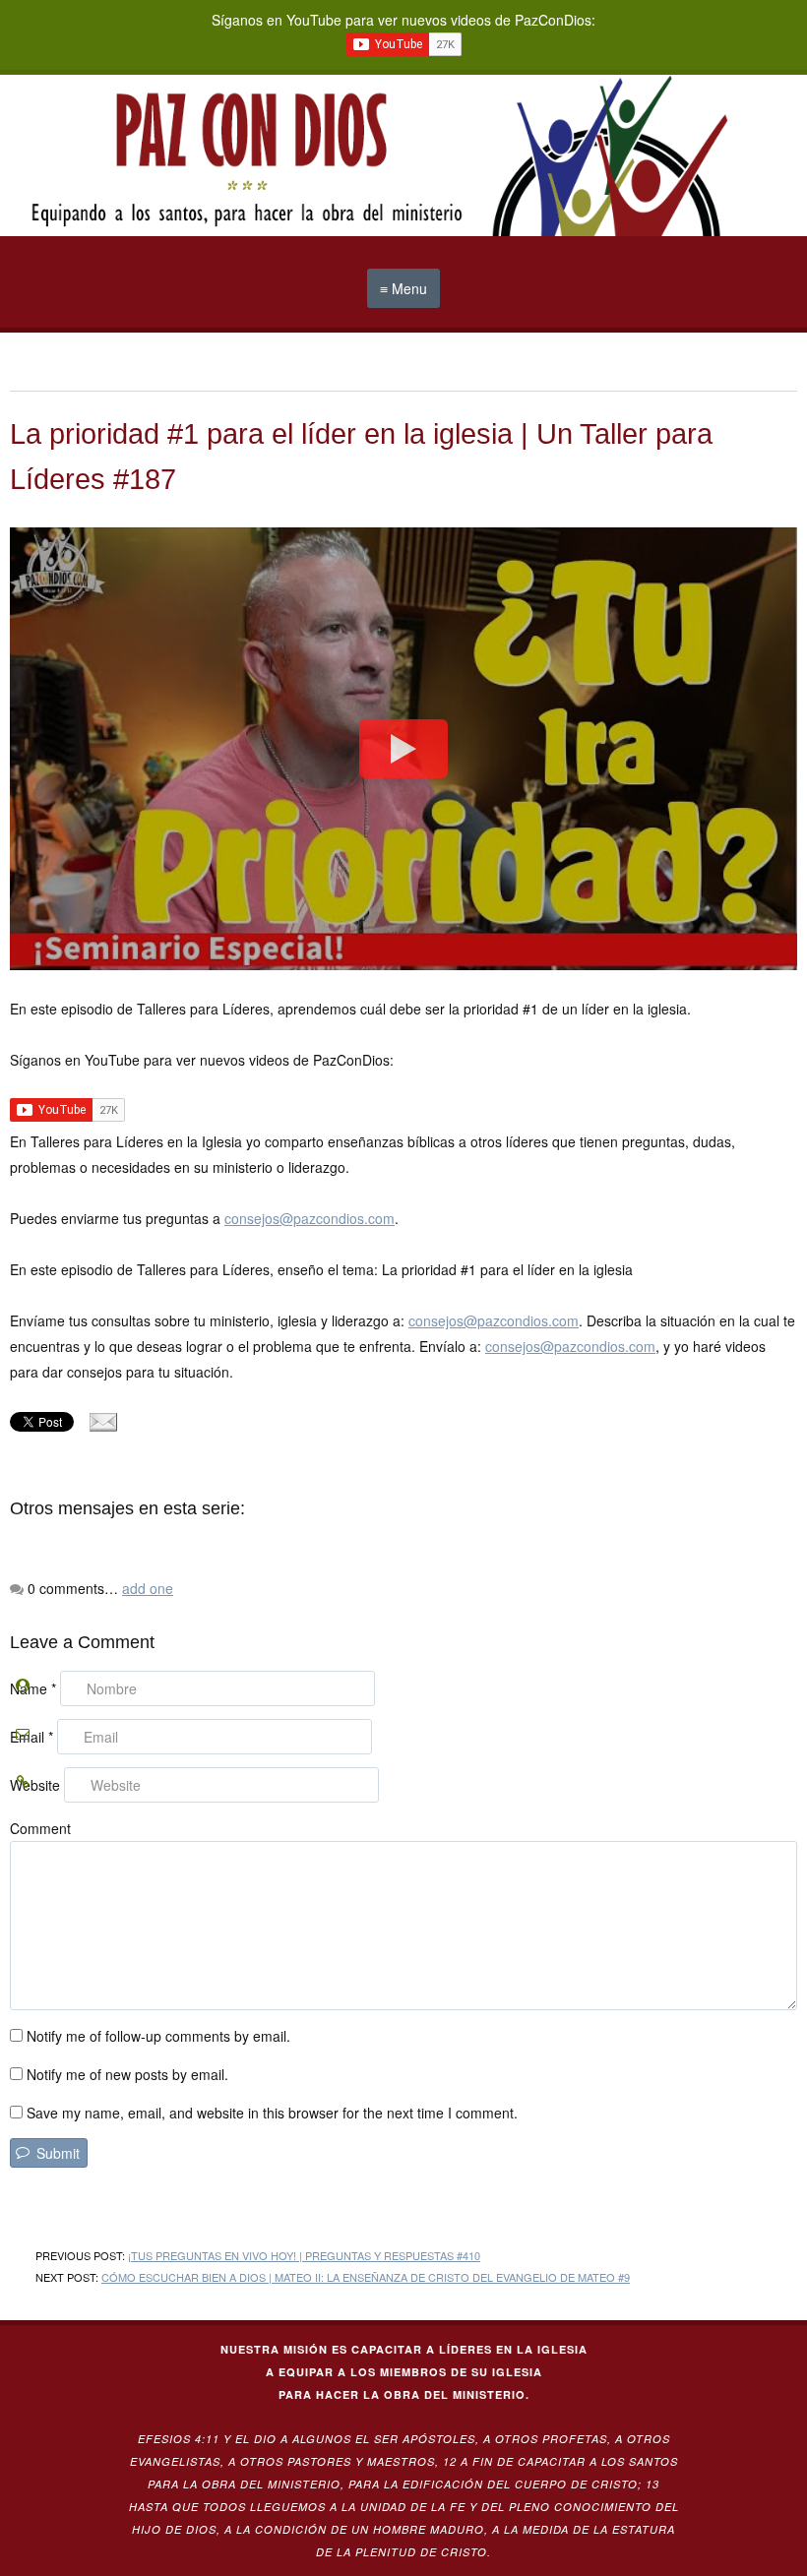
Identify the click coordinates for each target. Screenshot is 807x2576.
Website (35, 1785)
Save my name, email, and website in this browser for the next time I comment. (272, 2113)
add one (148, 1588)
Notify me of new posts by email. (127, 2074)
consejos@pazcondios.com (310, 1218)
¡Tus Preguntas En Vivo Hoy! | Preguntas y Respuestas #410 (304, 2255)
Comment (40, 1828)
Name (33, 1688)
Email (31, 1737)
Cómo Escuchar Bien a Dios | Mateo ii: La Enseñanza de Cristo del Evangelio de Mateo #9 (366, 2277)
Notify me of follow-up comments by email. (158, 2036)
